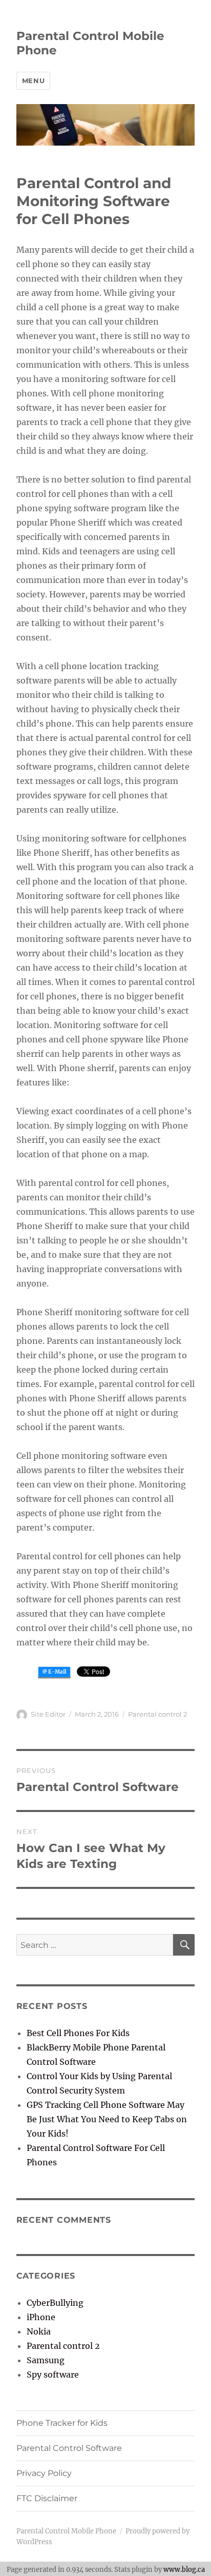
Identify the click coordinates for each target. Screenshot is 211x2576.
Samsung (46, 2360)
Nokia (39, 2331)
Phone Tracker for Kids (62, 2423)
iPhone (41, 2317)
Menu (33, 80)
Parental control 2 (157, 1714)
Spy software (53, 2374)
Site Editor (48, 1714)
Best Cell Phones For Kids (78, 2033)
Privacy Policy (44, 2473)
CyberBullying (55, 2303)
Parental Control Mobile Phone (66, 2531)
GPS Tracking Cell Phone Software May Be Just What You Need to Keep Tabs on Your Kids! (107, 2119)
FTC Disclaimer (47, 2498)
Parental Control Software (69, 2448)
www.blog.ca (184, 2569)
